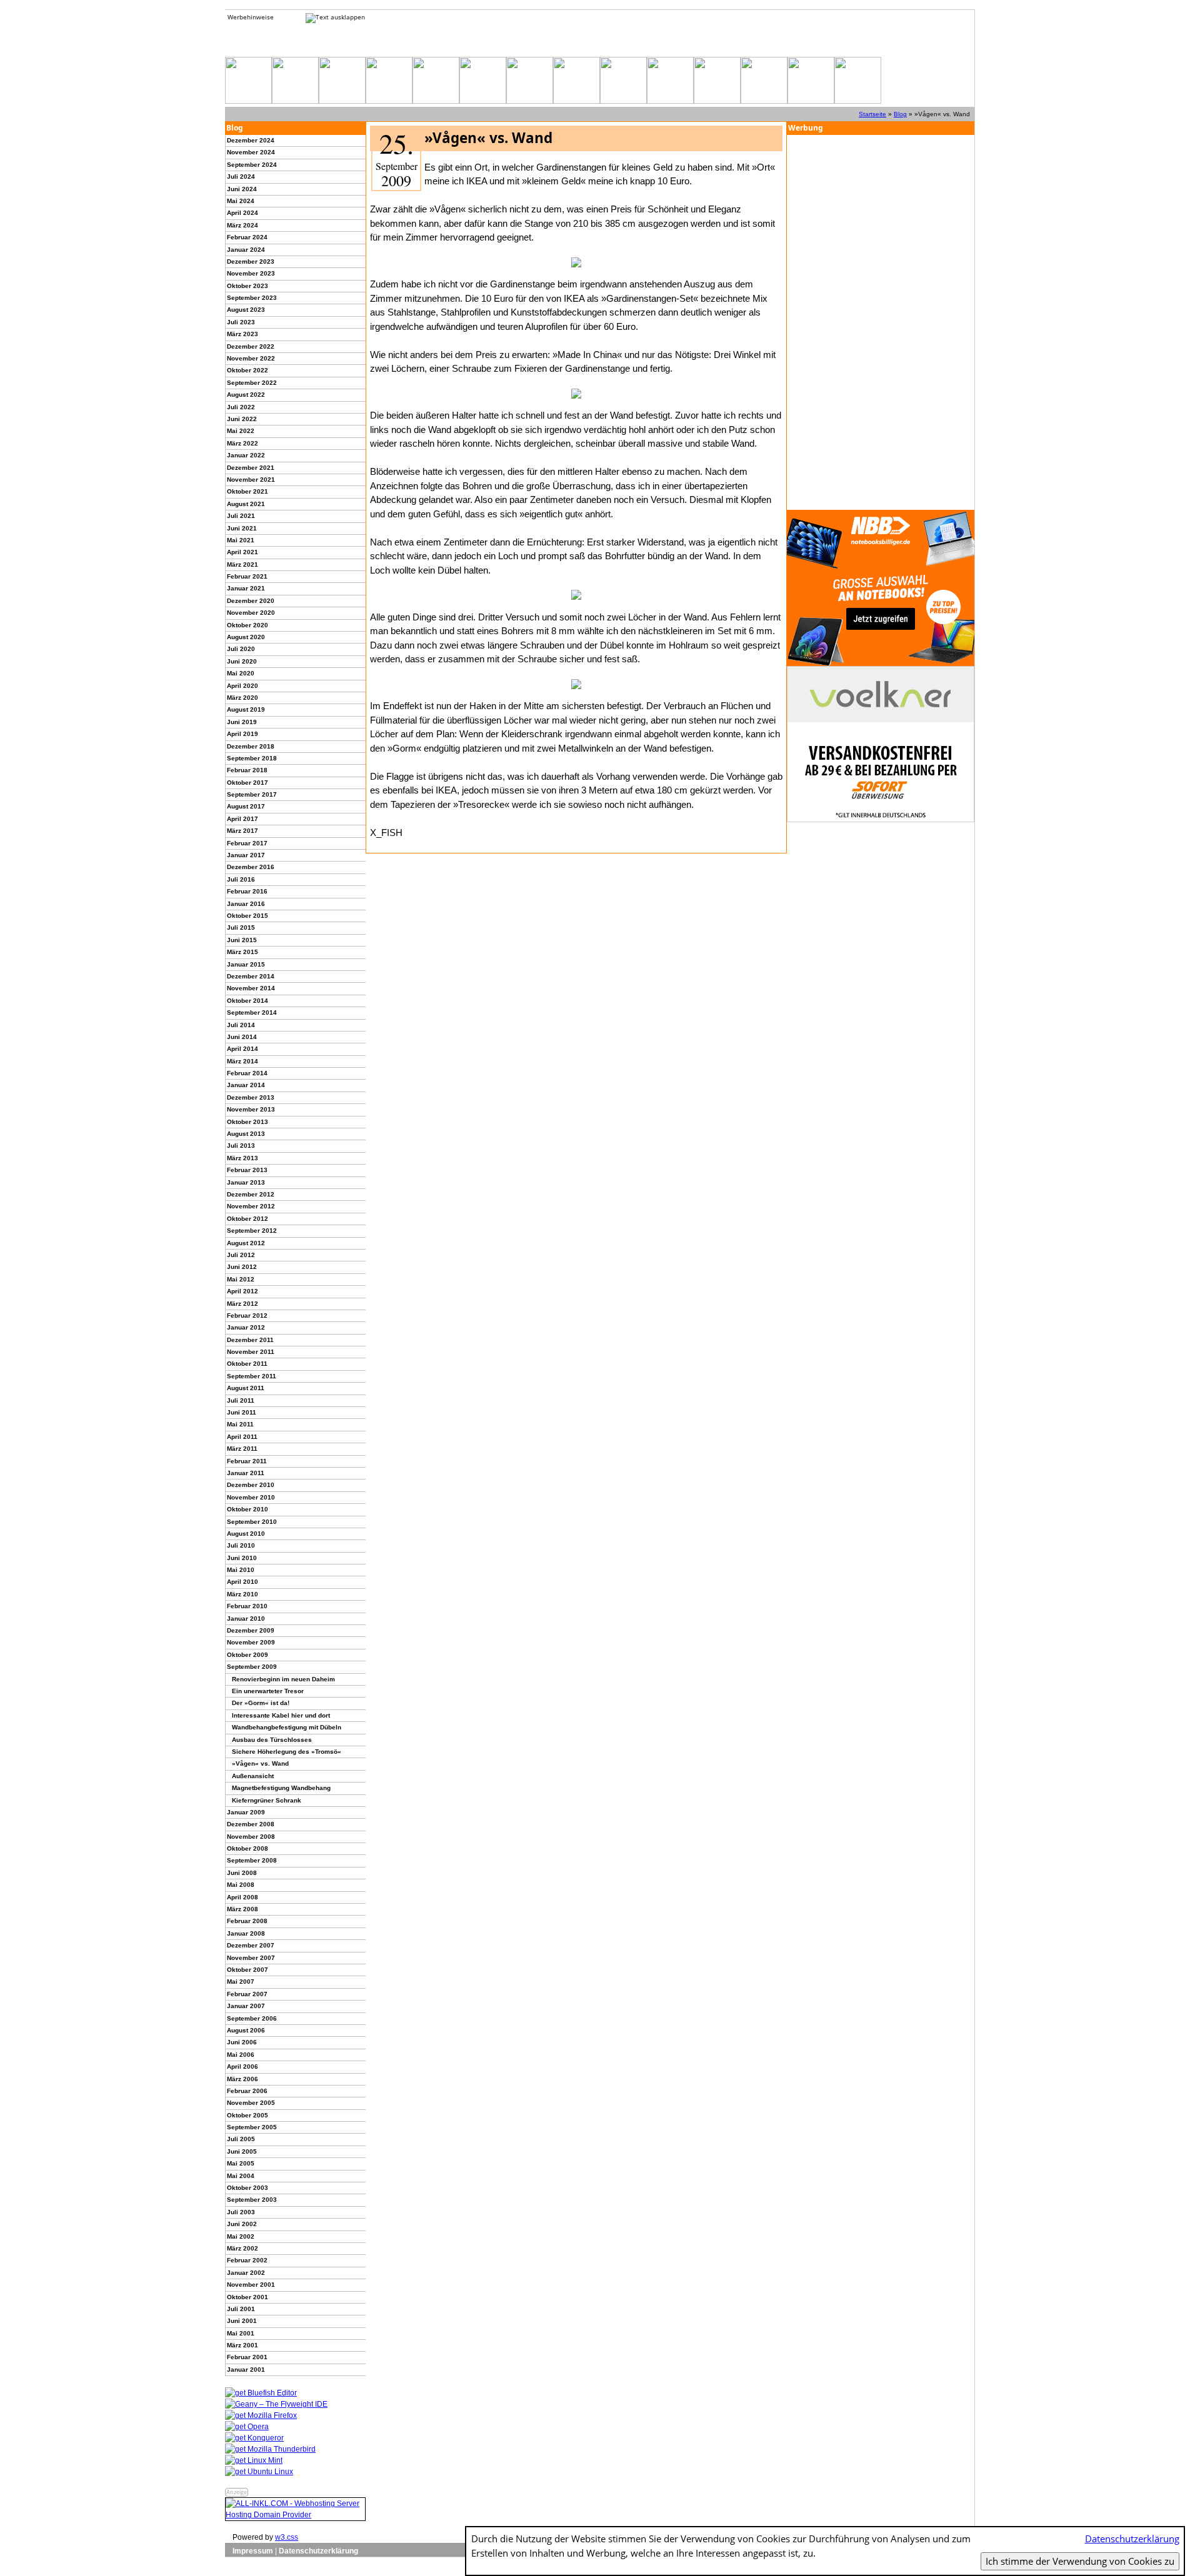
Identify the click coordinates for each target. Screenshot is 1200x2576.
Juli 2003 (241, 2212)
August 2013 (246, 1134)
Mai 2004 (241, 2176)
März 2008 (242, 1909)
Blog (900, 114)
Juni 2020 (242, 661)
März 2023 (242, 334)
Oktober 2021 (247, 491)
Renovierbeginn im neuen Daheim (283, 1679)
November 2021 (251, 480)
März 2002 (242, 2248)
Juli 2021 (241, 516)
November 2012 (251, 1206)
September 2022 (252, 383)
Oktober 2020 (247, 625)
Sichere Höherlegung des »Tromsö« (287, 1752)
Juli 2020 (241, 649)
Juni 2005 (242, 2151)
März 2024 (242, 225)
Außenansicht (253, 1776)
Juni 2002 (242, 2224)
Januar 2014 (246, 1085)
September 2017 (252, 794)
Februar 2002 (247, 2260)
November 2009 (251, 1642)
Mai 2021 (241, 540)
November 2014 (251, 988)
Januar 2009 (246, 1812)
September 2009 (252, 1667)
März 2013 (242, 1158)
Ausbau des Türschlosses (272, 1740)
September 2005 (252, 2127)
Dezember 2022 (251, 346)
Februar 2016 (247, 891)
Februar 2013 (247, 1170)
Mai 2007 (241, 1982)
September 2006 (252, 2018)
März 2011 (242, 1449)
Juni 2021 (242, 528)
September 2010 (252, 1522)
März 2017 (242, 831)
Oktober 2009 (247, 1655)
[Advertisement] (881, 322)
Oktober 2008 (247, 1848)
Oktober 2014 (247, 1001)
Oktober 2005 (247, 2115)
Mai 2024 (241, 201)
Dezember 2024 (251, 140)
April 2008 (242, 1897)
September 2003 (252, 2200)
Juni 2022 (242, 419)
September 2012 (252, 1231)
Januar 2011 (246, 1473)
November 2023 (251, 273)
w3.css (287, 2537)
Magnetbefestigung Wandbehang (281, 1788)
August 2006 (246, 2030)
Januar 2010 (246, 1619)
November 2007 (251, 1958)
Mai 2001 (241, 2333)
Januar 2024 (246, 250)
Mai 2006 (241, 2055)
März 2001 (242, 2345)
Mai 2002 (241, 2236)
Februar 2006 (247, 2091)
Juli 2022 (241, 407)
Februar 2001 (247, 2357)
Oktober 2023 (247, 286)
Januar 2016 (246, 904)
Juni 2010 (242, 1558)
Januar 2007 (246, 2006)
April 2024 (242, 213)
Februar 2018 (247, 770)
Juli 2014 (241, 1025)
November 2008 (251, 1837)
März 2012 (242, 1304)
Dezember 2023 (251, 261)
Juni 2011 (242, 1412)
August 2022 (246, 395)
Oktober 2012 (247, 1219)
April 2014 (242, 1049)
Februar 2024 (247, 237)
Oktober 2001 (247, 2297)
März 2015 (242, 952)
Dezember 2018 (251, 746)
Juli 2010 (241, 1545)
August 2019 (246, 709)
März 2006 (242, 2079)
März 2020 (242, 698)
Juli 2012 (241, 1255)
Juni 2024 (242, 189)
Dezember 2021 (251, 468)
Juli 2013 (241, 1146)
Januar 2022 (246, 455)
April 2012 (242, 1291)
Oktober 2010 (247, 1509)
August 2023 (246, 310)
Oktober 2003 (247, 2188)
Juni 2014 (242, 1037)
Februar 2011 (247, 1461)
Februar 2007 (247, 1994)
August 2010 (246, 1534)
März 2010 (242, 1594)
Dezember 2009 (251, 1630)
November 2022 (251, 358)
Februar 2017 (247, 843)
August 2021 (246, 504)
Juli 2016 (241, 879)
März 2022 (242, 443)
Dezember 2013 (251, 1097)
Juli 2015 (241, 927)
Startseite (872, 114)
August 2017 (246, 806)
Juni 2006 (242, 2042)
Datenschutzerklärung (318, 2551)
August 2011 (246, 1388)
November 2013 (251, 1109)
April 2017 (242, 819)
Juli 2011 (241, 1400)
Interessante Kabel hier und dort (281, 1715)
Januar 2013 (246, 1182)
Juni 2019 (242, 722)
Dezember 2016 (251, 867)
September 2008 (252, 1860)
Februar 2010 (247, 1606)
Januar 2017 (246, 855)
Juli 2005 (241, 2139)
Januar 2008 (246, 1933)
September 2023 (252, 298)
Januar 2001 (246, 2370)
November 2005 (251, 2103)
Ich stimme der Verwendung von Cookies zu (1080, 2561)
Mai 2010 (241, 1570)
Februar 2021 (247, 576)
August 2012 (246, 1243)
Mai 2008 (241, 1885)
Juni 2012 (242, 1267)
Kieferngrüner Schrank (267, 1800)
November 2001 (251, 2285)
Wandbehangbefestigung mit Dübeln (287, 1727)
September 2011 (252, 1376)
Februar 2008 (247, 1921)
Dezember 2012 (251, 1194)
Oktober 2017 (247, 783)
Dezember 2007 (251, 1945)
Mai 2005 (241, 2163)
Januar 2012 (246, 1327)
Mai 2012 (241, 1279)
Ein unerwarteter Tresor (268, 1691)
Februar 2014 (247, 1073)
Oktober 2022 (247, 370)
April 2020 (242, 686)
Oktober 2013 (247, 1122)
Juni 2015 (242, 940)
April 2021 (242, 552)
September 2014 (252, 1012)
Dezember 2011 (250, 1340)
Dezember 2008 (251, 1824)
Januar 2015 (246, 964)
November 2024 (251, 152)
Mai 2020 (241, 673)
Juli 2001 (241, 2309)
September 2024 (252, 165)
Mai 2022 (241, 431)
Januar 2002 (246, 2273)
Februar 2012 (247, 1315)
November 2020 (251, 613)
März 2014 (242, 1061)
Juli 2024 (241, 177)
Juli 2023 (241, 322)
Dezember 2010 (251, 1485)
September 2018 (252, 758)
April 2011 (242, 1437)
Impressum (253, 2551)
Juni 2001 (242, 2321)
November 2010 (251, 1497)
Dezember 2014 (251, 976)
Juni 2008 (242, 1873)
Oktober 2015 (247, 916)
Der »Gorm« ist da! (261, 1703)
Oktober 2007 (247, 1970)
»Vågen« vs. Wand (260, 1763)
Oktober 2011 (247, 1364)
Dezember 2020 (251, 601)
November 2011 (251, 1352)
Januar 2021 (246, 588)
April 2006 (242, 2066)
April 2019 (242, 734)
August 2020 (246, 637)
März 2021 (242, 564)
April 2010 (242, 1582)
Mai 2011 (240, 1424)
